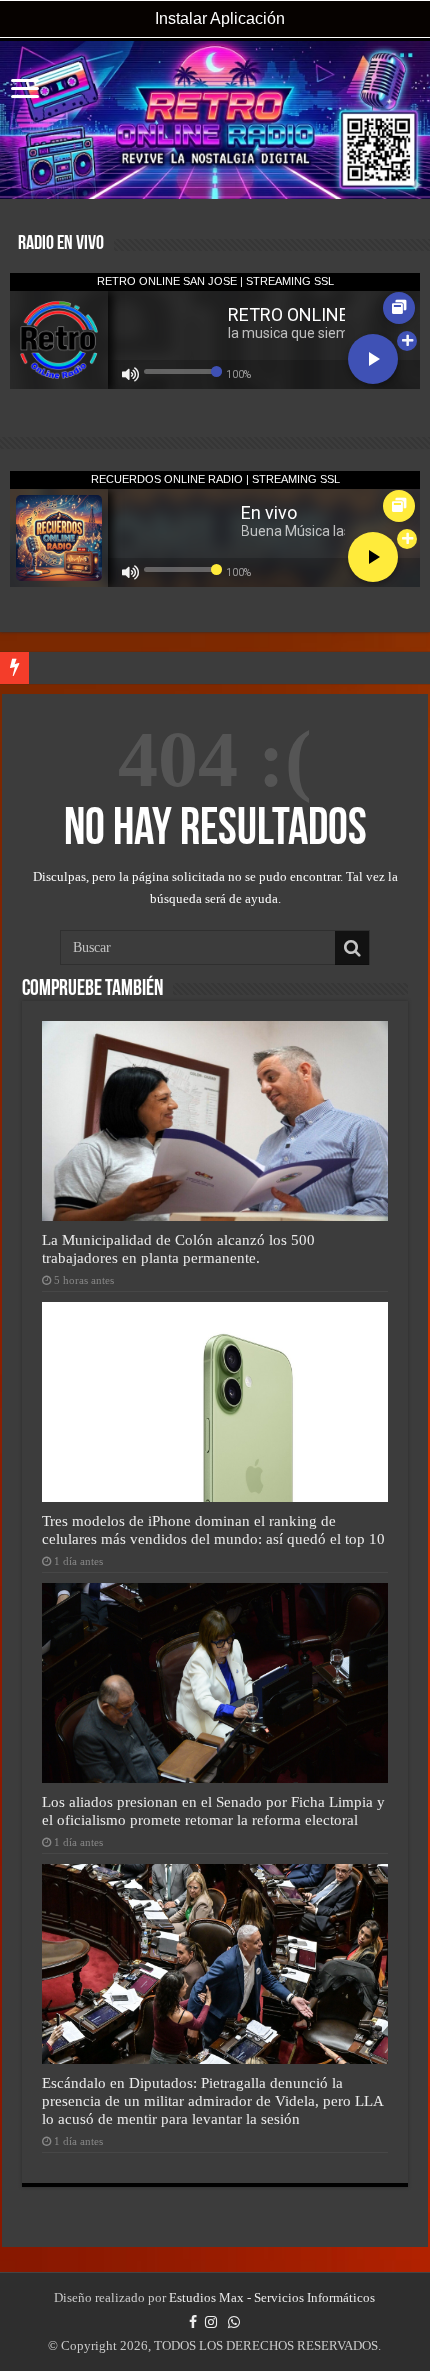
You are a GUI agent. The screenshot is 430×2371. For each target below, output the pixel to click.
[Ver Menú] (25, 90)
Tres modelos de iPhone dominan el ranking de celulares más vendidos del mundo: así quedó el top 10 (213, 1529)
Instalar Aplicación (218, 18)
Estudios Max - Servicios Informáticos (272, 2297)
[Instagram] (211, 2322)
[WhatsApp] (234, 2322)
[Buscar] (352, 948)
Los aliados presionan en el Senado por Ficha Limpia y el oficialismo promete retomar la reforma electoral (213, 1810)
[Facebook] (193, 2322)
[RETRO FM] (215, 120)
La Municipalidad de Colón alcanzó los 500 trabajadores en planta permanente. (178, 1248)
